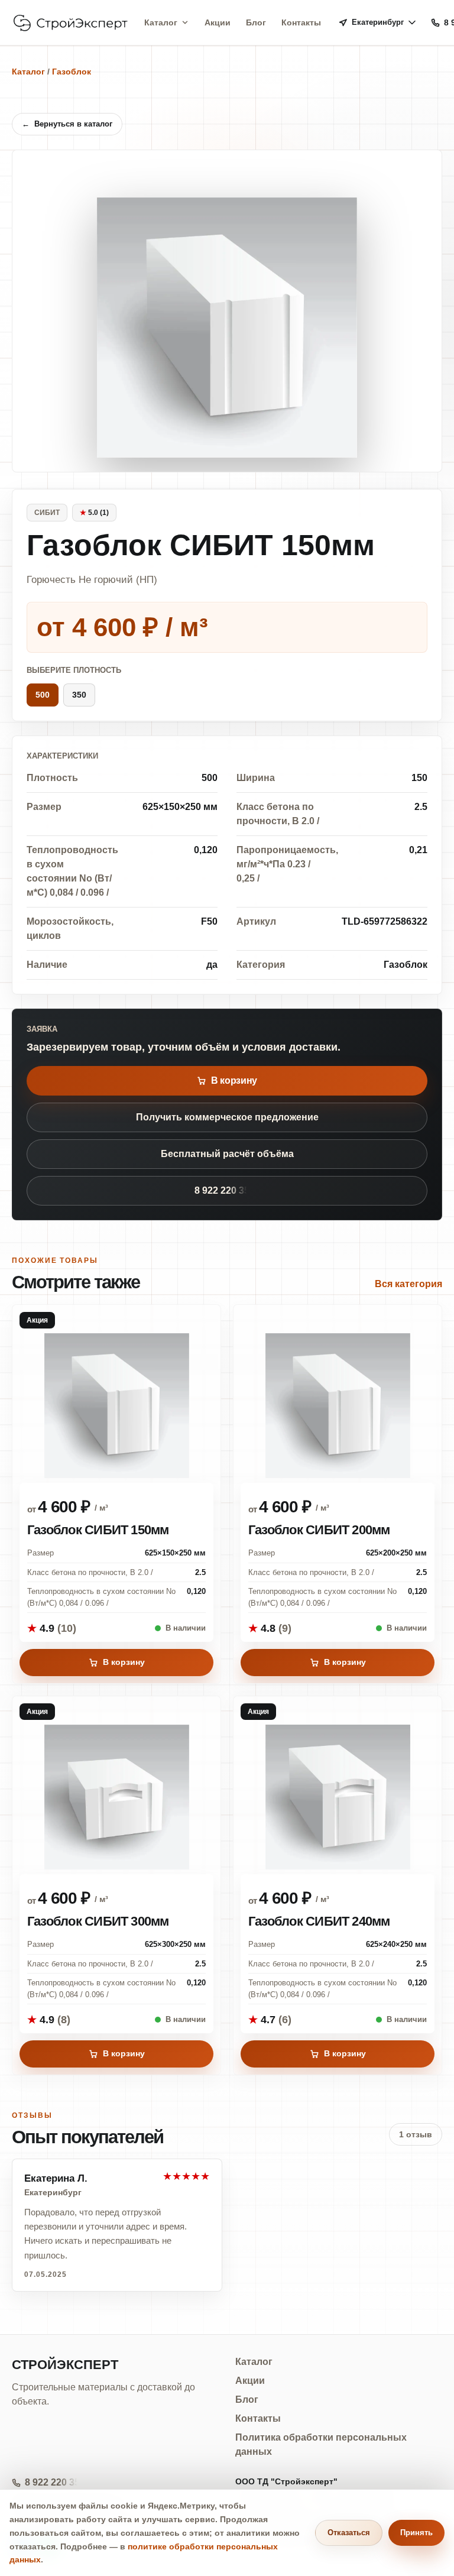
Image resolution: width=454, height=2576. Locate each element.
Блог (256, 22)
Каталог (161, 22)
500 (43, 695)
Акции (218, 22)
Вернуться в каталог (67, 124)
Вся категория (408, 1284)
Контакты (301, 22)
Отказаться (349, 2533)
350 (79, 695)
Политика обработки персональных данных (321, 2444)
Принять (416, 2533)
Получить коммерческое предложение (227, 1117)
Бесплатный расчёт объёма (227, 1154)
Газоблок (72, 72)
